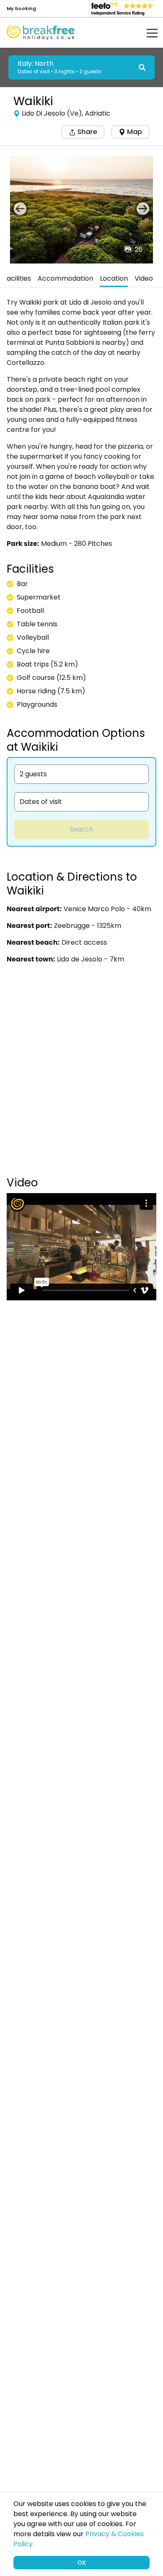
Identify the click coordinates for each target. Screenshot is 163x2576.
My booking (21, 8)
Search (81, 829)
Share (86, 132)
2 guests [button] (33, 774)
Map (135, 132)
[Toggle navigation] (146, 33)
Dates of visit (41, 802)
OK (82, 2563)
